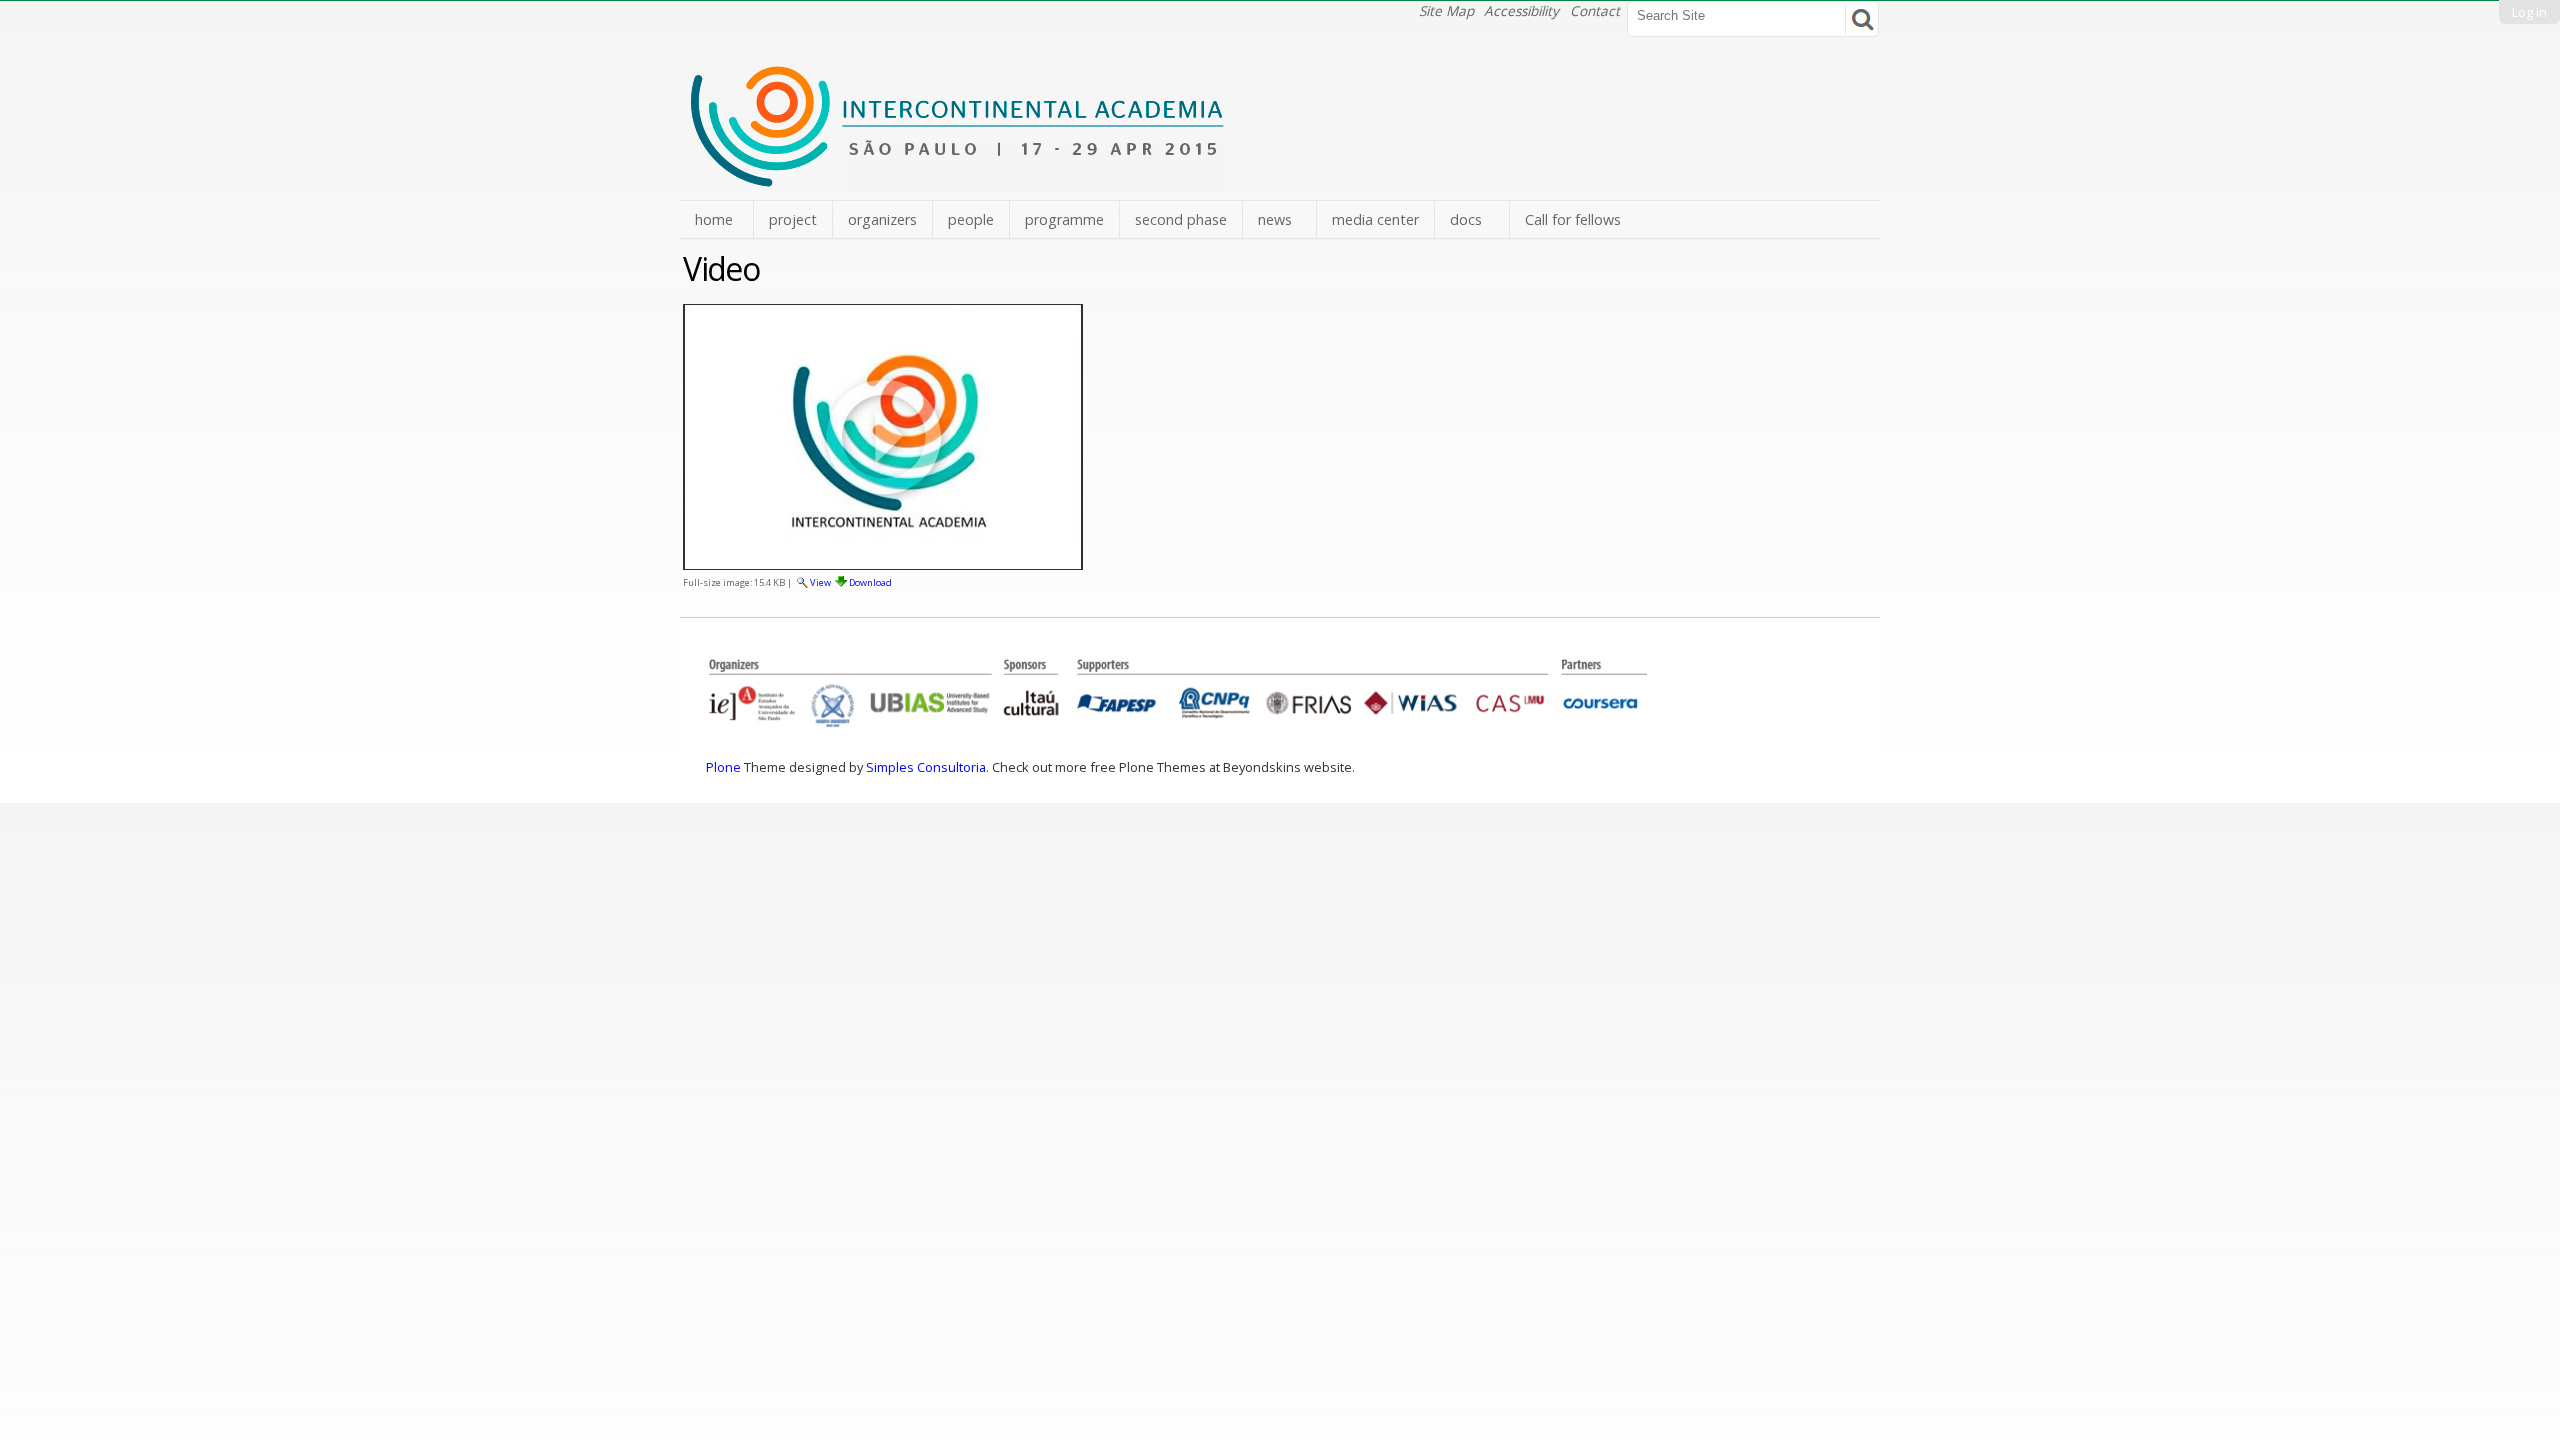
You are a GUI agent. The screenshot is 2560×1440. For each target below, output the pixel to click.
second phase (1181, 219)
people (971, 219)
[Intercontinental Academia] (959, 181)
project (793, 219)
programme (1064, 219)
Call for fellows (1573, 219)
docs (1466, 219)
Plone (723, 767)
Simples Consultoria (926, 767)
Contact (1595, 10)
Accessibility (1521, 10)
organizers (882, 219)
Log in (2529, 12)
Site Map (1446, 10)
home (714, 219)
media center (1375, 219)
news (1275, 219)
